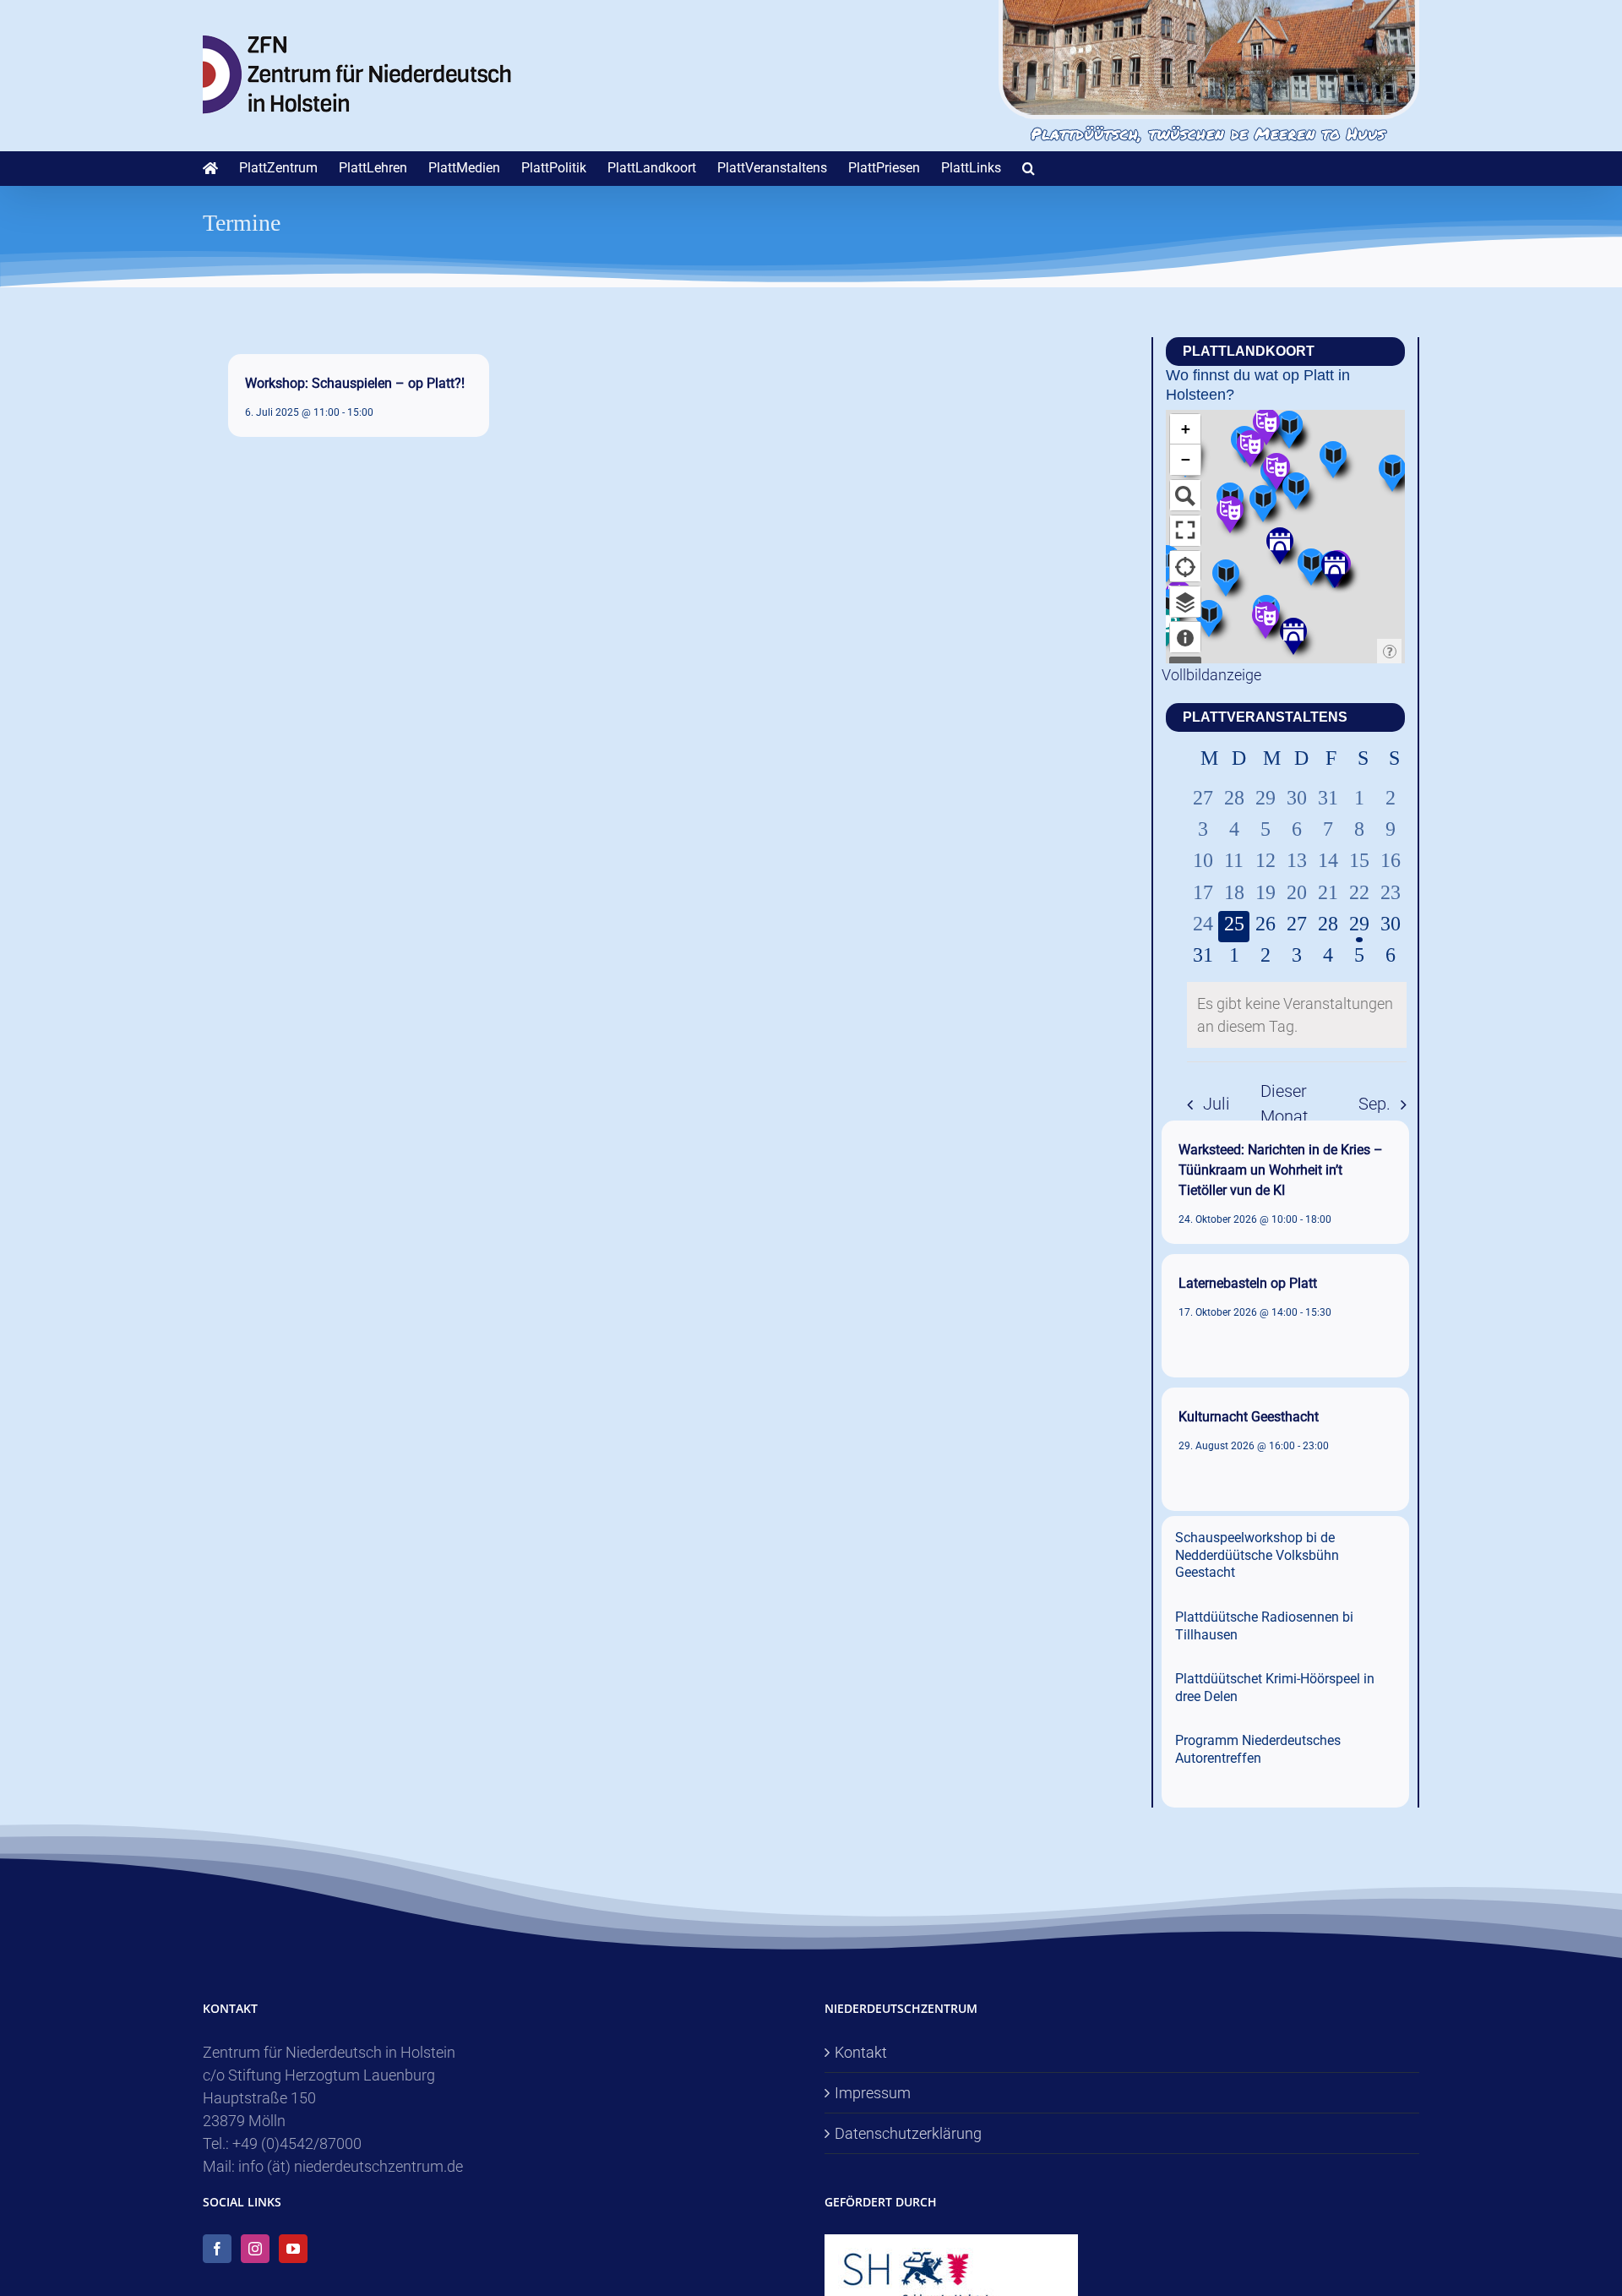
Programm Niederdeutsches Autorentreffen (1258, 1749)
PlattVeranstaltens (1265, 717)
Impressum (873, 2093)
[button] (1029, 168)
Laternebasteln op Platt (1248, 1283)
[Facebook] (217, 2249)
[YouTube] (293, 2249)
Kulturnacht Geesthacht (1249, 1417)
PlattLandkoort (1249, 351)
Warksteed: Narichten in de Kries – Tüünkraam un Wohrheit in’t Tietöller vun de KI (1281, 1170)
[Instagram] (255, 2249)
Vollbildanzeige (1211, 675)
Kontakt (861, 2052)
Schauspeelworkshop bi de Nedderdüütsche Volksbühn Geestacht (1257, 1555)
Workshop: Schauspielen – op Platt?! (355, 383)
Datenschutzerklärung (908, 2133)
